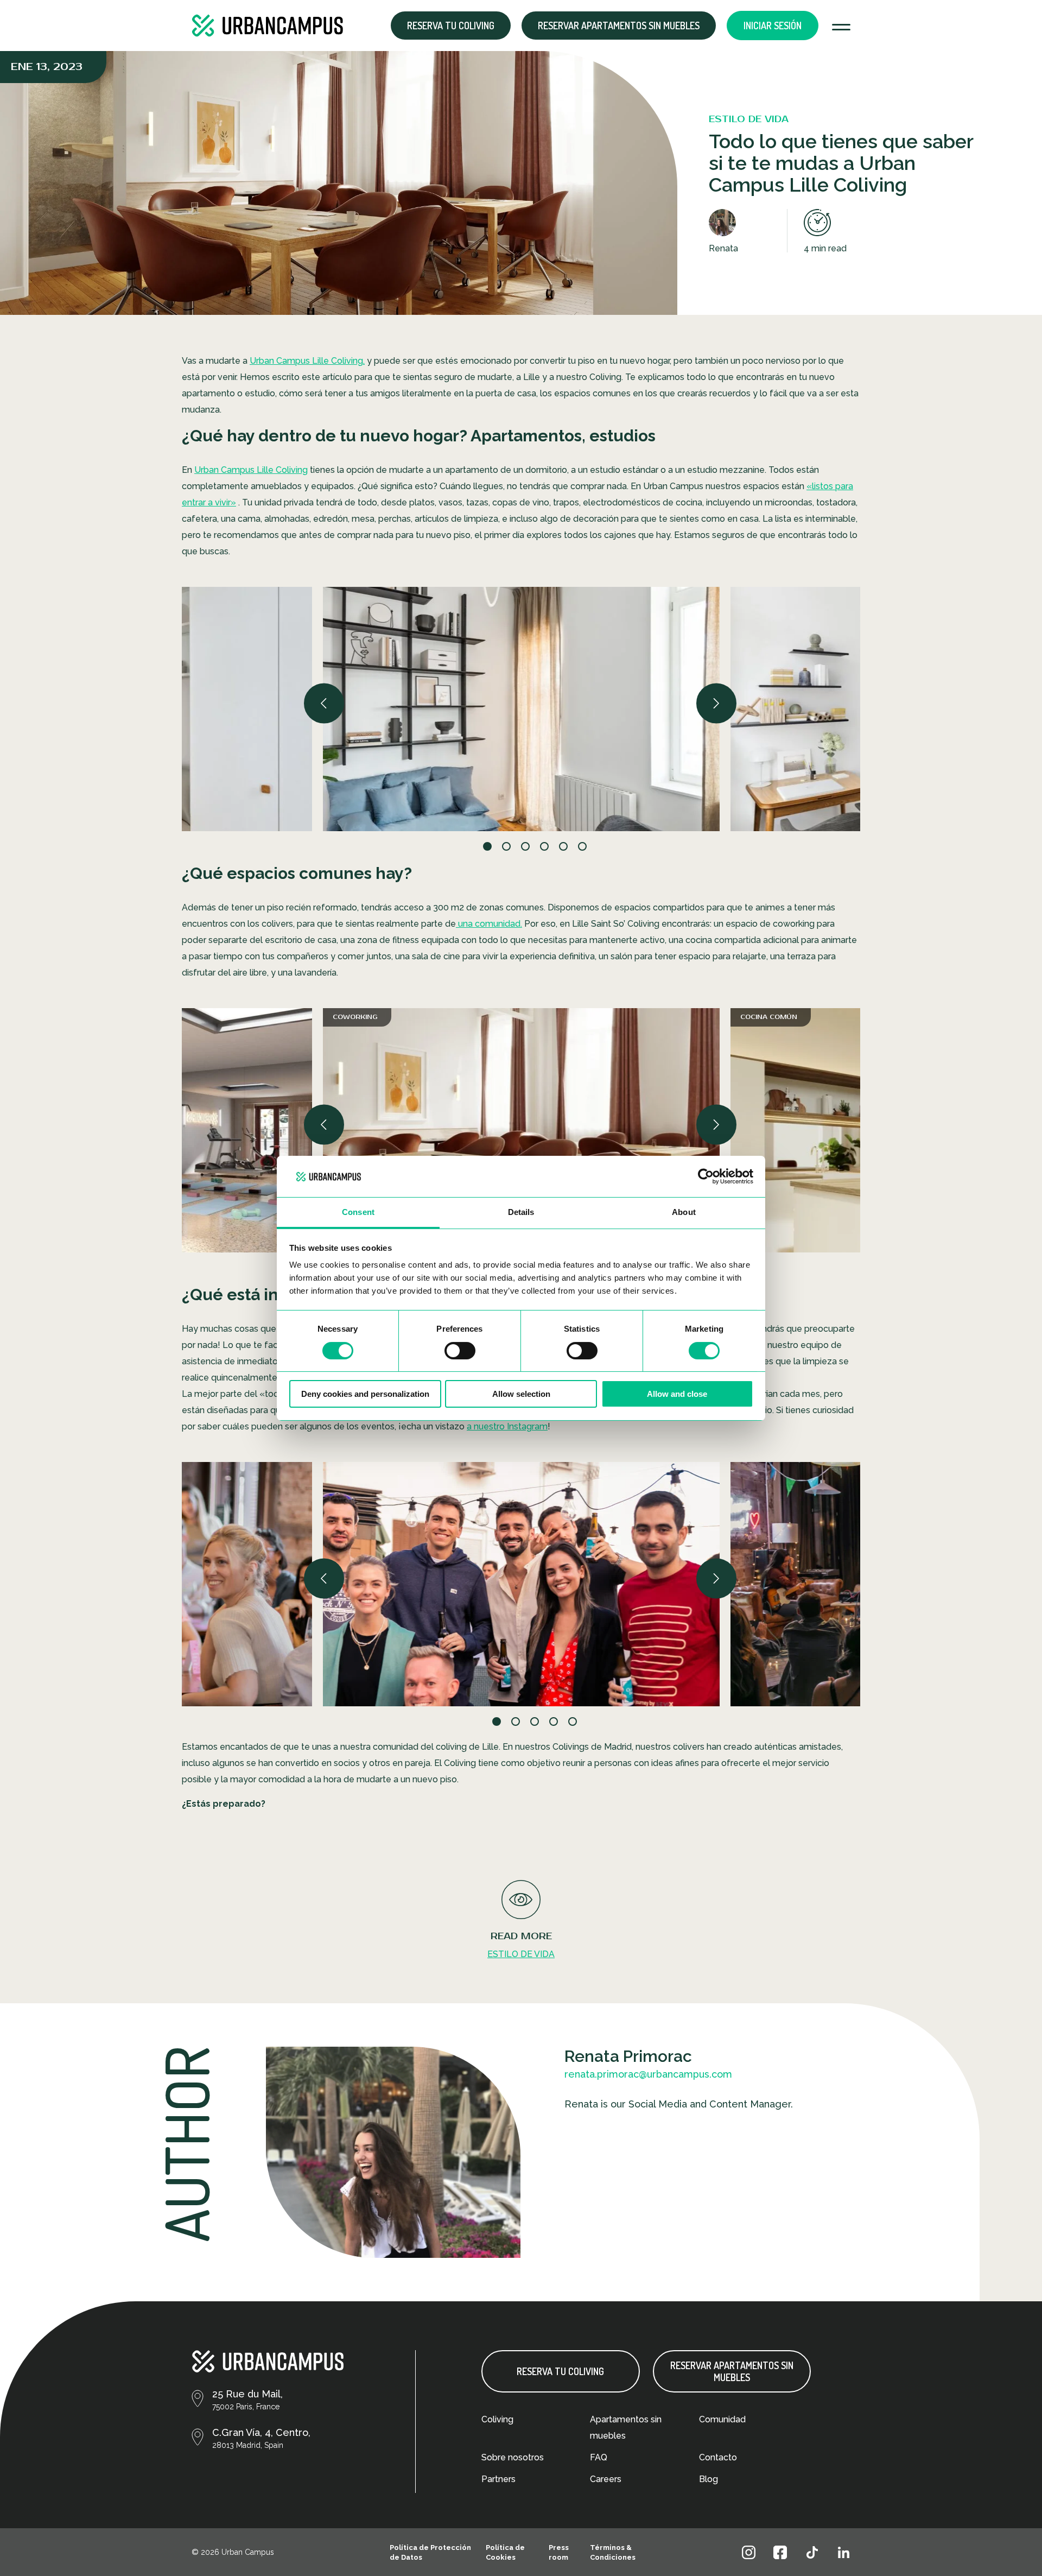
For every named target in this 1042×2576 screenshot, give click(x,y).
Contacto (718, 2457)
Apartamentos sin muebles (626, 2428)
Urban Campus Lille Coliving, (307, 361)
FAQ (599, 2457)
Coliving (497, 2419)
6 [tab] (597, 847)
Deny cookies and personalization (365, 1394)
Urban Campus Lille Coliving (251, 470)
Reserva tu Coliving (451, 26)
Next (717, 703)
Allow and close (677, 1394)
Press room (559, 2552)
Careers (606, 2479)
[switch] (460, 1351)
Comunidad (722, 2419)
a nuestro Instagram (507, 1426)
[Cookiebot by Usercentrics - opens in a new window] (706, 1176)
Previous (325, 703)
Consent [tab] (358, 1212)
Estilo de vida (521, 1954)
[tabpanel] (521, 709)
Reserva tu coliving (560, 2371)
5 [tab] (587, 1723)
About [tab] (684, 1212)
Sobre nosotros (513, 2457)
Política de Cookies (505, 2552)
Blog (709, 2479)
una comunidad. (489, 924)
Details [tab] (521, 1212)
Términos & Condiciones (613, 2552)
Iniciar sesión (773, 26)
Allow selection (521, 1394)
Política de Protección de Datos (430, 2552)
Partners (498, 2479)
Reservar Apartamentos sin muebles (619, 26)
